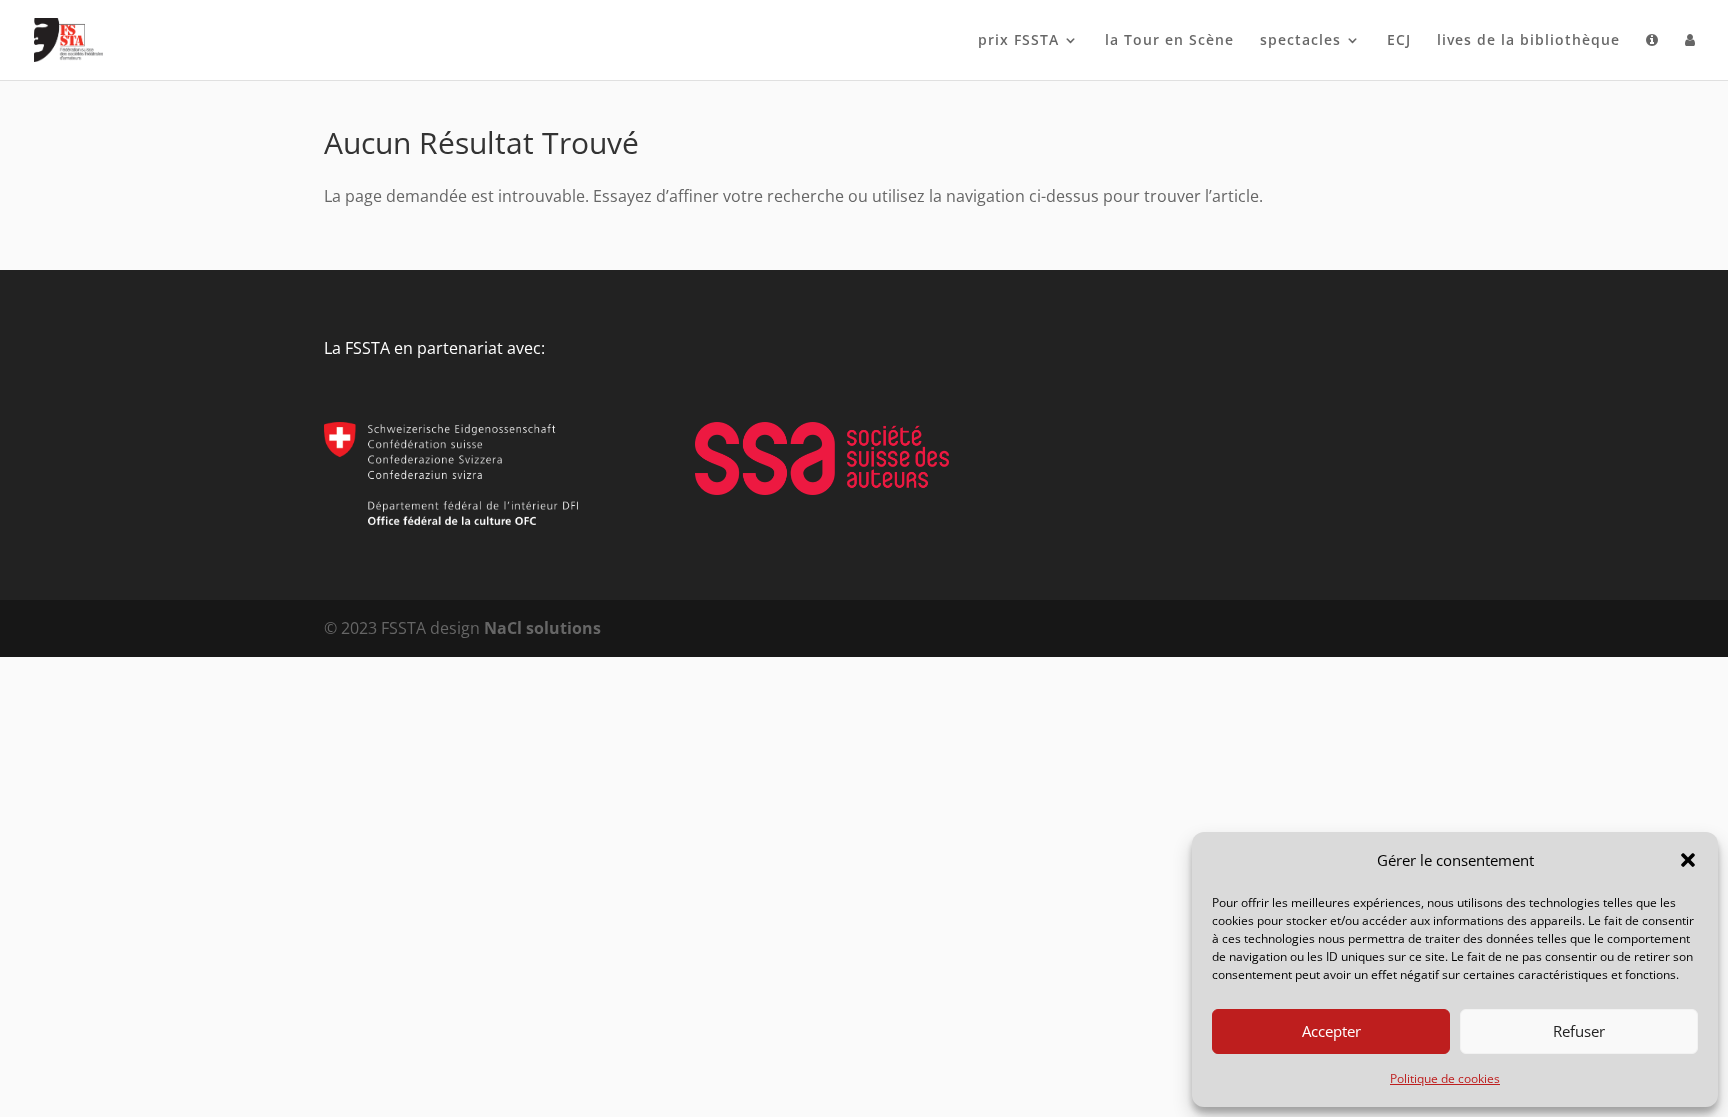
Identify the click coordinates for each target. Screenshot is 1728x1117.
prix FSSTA (1018, 41)
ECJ (1399, 41)
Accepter (1331, 1031)
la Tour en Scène (1169, 41)
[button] (1688, 860)
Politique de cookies (1445, 1078)
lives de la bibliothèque (1528, 41)
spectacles (1300, 41)
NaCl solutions (542, 628)
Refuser (1579, 1031)
